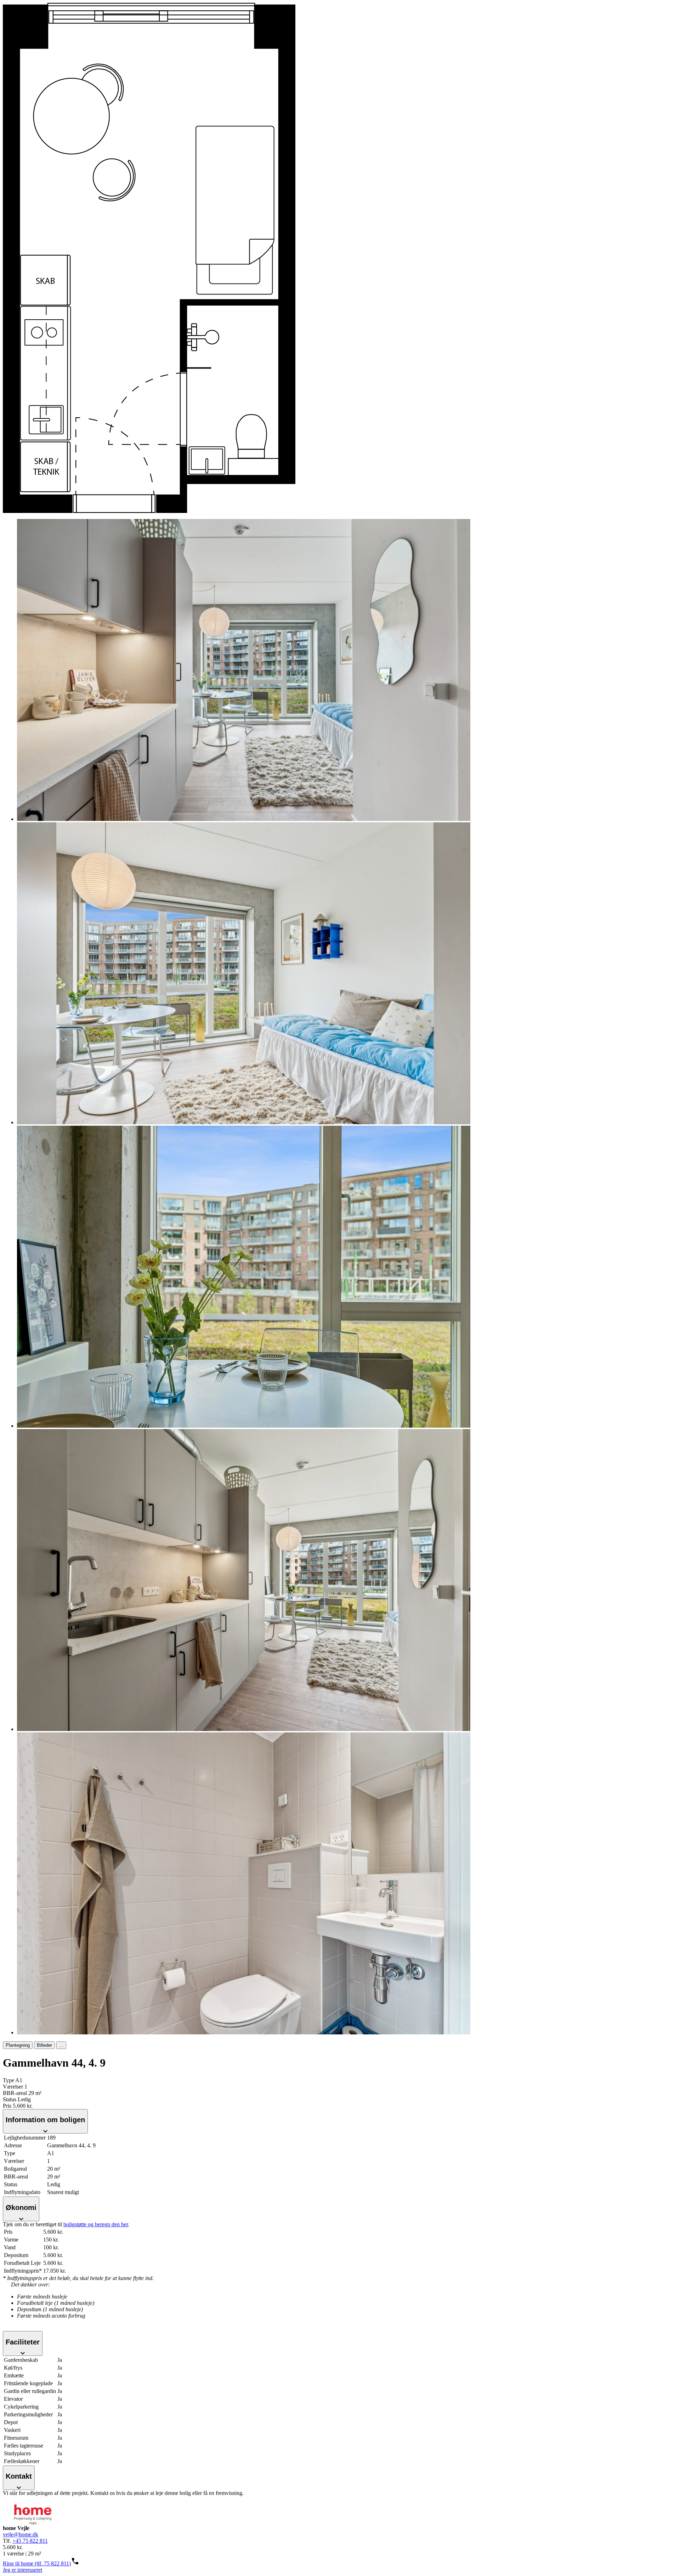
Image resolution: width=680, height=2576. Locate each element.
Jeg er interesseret (22, 2570)
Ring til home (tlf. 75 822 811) (37, 2563)
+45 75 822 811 (30, 2541)
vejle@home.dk (21, 2534)
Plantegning (18, 2045)
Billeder (44, 2045)
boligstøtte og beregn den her (96, 2224)
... (61, 2045)
